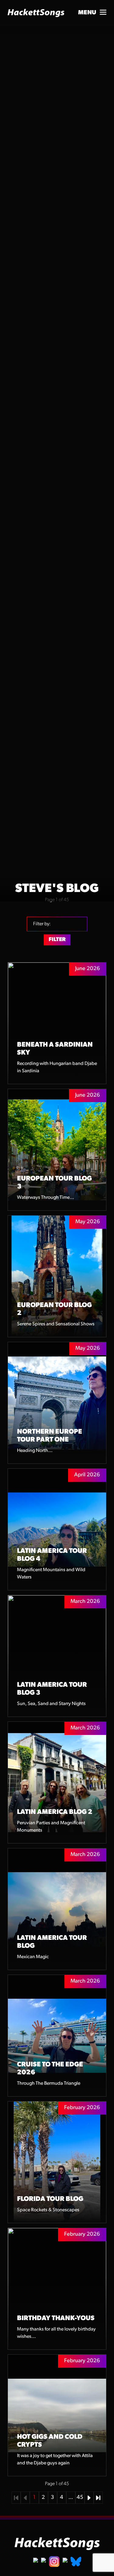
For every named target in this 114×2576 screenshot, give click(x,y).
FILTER (57, 940)
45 (80, 2498)
